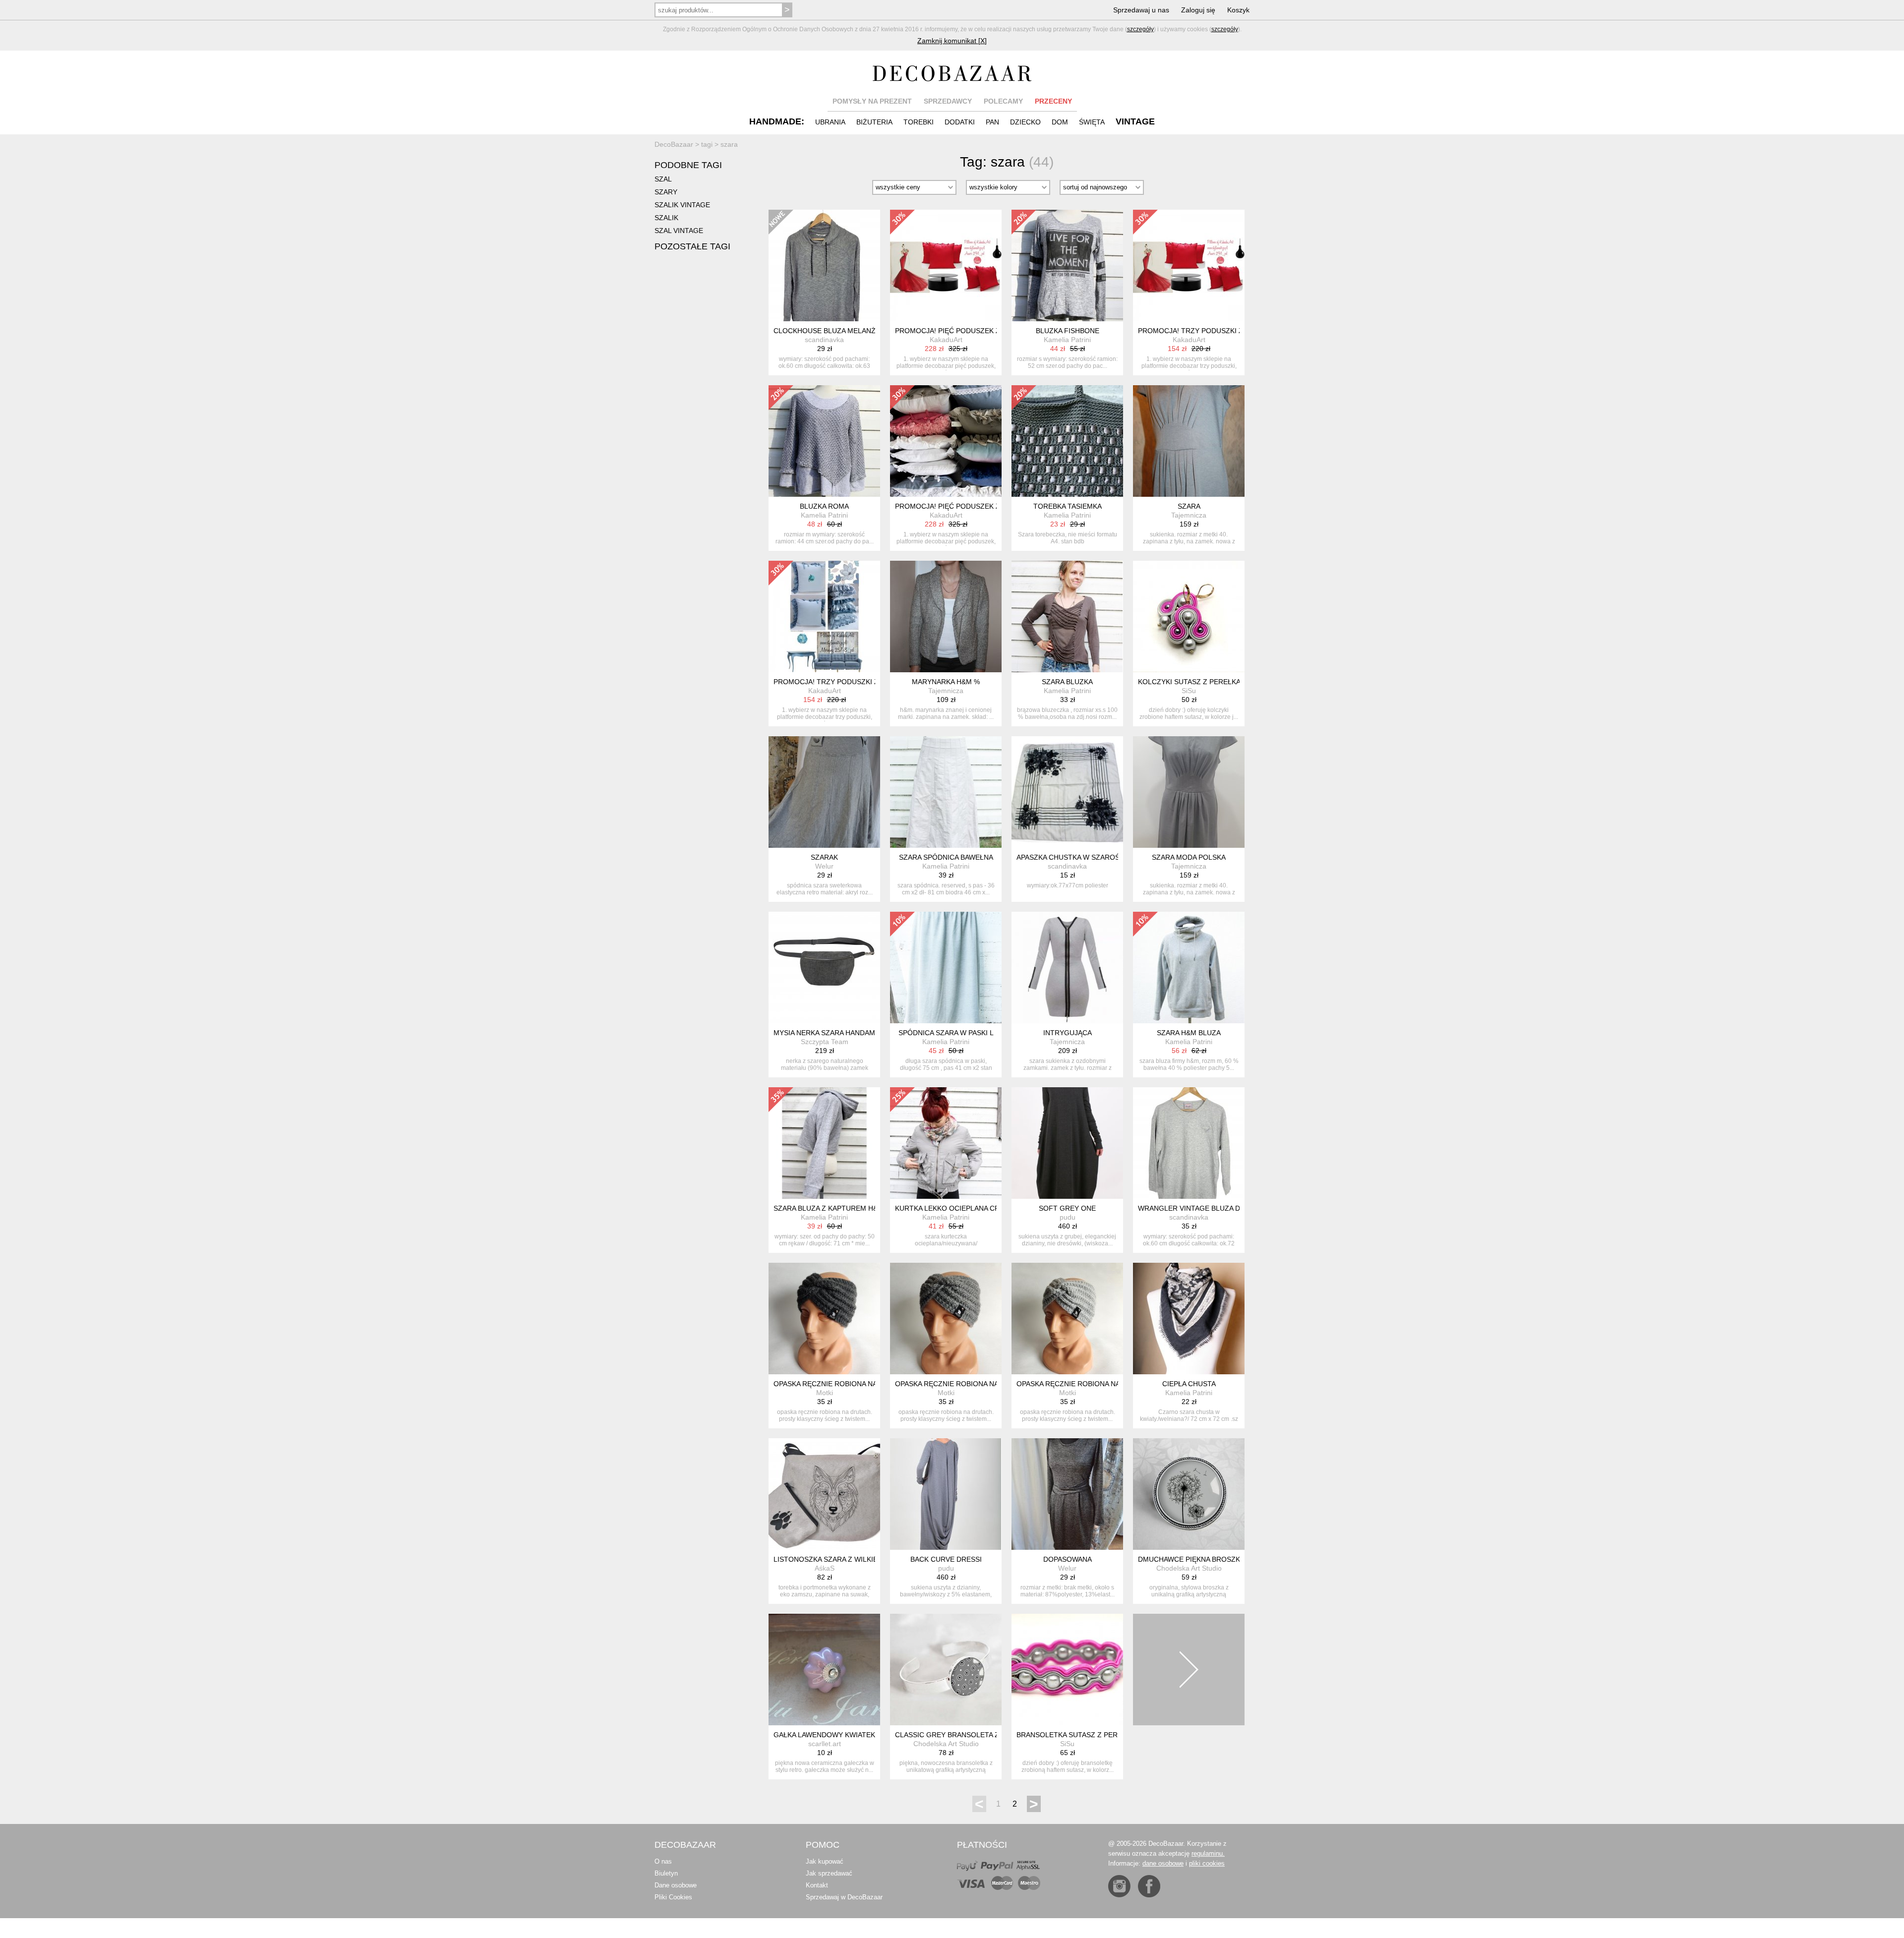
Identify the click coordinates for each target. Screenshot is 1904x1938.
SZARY (666, 192)
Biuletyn (666, 1873)
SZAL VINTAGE (679, 231)
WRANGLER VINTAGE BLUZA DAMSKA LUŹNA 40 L (1221, 1208)
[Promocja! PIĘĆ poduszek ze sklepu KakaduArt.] (946, 265)
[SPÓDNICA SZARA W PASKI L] (946, 968)
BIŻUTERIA (874, 122)
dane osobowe (1163, 1863)
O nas (663, 1861)
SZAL (663, 179)
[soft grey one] (1067, 1143)
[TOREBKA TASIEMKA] (1067, 441)
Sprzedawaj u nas (1141, 10)
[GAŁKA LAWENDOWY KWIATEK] (824, 1670)
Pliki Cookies (673, 1897)
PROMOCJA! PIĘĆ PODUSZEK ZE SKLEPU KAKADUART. (986, 331)
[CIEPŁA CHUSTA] (1189, 1319)
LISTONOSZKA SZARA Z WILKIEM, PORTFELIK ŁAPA (859, 1559)
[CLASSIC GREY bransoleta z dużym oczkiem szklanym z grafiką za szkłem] (946, 1670)
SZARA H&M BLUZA (1189, 1033)
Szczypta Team (825, 1042)
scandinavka (824, 340)
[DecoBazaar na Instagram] (1119, 1886)
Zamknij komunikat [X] (952, 41)
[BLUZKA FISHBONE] (1067, 265)
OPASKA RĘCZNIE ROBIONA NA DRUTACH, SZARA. (979, 1384)
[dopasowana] (1067, 1494)
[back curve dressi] (946, 1494)
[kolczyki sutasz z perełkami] (1189, 617)
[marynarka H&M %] (946, 617)
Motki (825, 1393)
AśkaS (825, 1568)
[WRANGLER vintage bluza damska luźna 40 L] (1189, 1143)
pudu (1068, 1217)
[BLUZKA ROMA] (824, 441)
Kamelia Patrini (1067, 340)
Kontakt (817, 1885)
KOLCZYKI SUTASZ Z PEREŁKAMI (1193, 682)
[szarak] (824, 792)
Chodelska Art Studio (1189, 1568)
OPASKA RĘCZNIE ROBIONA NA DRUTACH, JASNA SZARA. (1112, 1384)
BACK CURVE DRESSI (946, 1559)
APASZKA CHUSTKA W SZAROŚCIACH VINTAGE (1095, 857)
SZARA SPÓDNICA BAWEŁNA (946, 857)
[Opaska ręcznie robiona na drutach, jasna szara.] (1067, 1319)
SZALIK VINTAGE (682, 205)
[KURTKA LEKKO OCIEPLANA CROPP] (946, 1143)
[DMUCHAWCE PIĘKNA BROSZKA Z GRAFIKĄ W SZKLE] (1189, 1494)
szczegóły (1140, 29)
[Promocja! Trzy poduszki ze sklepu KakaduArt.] (1189, 265)
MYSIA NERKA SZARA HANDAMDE (829, 1033)
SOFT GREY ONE (1067, 1208)
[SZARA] (1189, 441)
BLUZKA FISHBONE (1068, 331)
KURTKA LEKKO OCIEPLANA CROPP (954, 1208)
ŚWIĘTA (1092, 122)
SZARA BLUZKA (1067, 682)
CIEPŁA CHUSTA (1189, 1384)
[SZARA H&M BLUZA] (1189, 968)
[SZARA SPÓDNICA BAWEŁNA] (946, 792)
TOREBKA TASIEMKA (1068, 506)
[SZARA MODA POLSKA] (1189, 792)
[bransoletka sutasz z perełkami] (1067, 1670)
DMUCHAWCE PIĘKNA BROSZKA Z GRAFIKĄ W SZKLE (1226, 1559)
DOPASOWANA (1068, 1559)
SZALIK (666, 218)
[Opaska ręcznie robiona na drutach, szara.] (946, 1319)
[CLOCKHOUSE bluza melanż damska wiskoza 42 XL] (824, 265)
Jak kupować (825, 1861)
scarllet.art (825, 1744)
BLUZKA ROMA (824, 506)
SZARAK (824, 857)
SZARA (1189, 506)
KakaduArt (946, 340)
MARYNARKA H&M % (946, 682)
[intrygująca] (1067, 968)
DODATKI (960, 122)
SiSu (1189, 691)
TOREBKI (919, 122)
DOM (1060, 122)
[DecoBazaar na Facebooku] (1149, 1886)
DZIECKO (1025, 122)
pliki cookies (1207, 1863)
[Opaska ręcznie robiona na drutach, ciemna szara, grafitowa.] (824, 1319)
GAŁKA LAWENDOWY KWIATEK (824, 1735)
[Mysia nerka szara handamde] (824, 968)
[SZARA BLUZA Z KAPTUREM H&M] (824, 1143)
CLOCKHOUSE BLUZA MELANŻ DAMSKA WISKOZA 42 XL (866, 331)
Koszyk (1238, 10)
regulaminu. (1208, 1853)
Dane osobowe (676, 1885)
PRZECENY (1053, 101)
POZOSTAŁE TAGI (692, 246)
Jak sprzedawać (829, 1873)
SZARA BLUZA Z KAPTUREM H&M (829, 1208)
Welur (824, 866)
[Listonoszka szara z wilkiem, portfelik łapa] (824, 1494)
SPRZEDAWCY (948, 101)
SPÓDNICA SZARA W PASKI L (946, 1033)
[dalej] (1189, 1670)
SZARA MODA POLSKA (1189, 857)
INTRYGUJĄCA (1068, 1033)
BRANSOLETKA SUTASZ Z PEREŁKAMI (1080, 1735)
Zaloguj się (1198, 10)
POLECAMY (1003, 101)
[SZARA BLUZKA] (1067, 617)
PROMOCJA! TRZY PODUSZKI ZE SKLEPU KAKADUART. (1229, 331)
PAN (992, 122)
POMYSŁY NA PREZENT (872, 101)
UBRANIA (830, 122)
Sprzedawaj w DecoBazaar (844, 1897)
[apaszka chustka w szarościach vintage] (1067, 792)
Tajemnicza (1189, 515)
